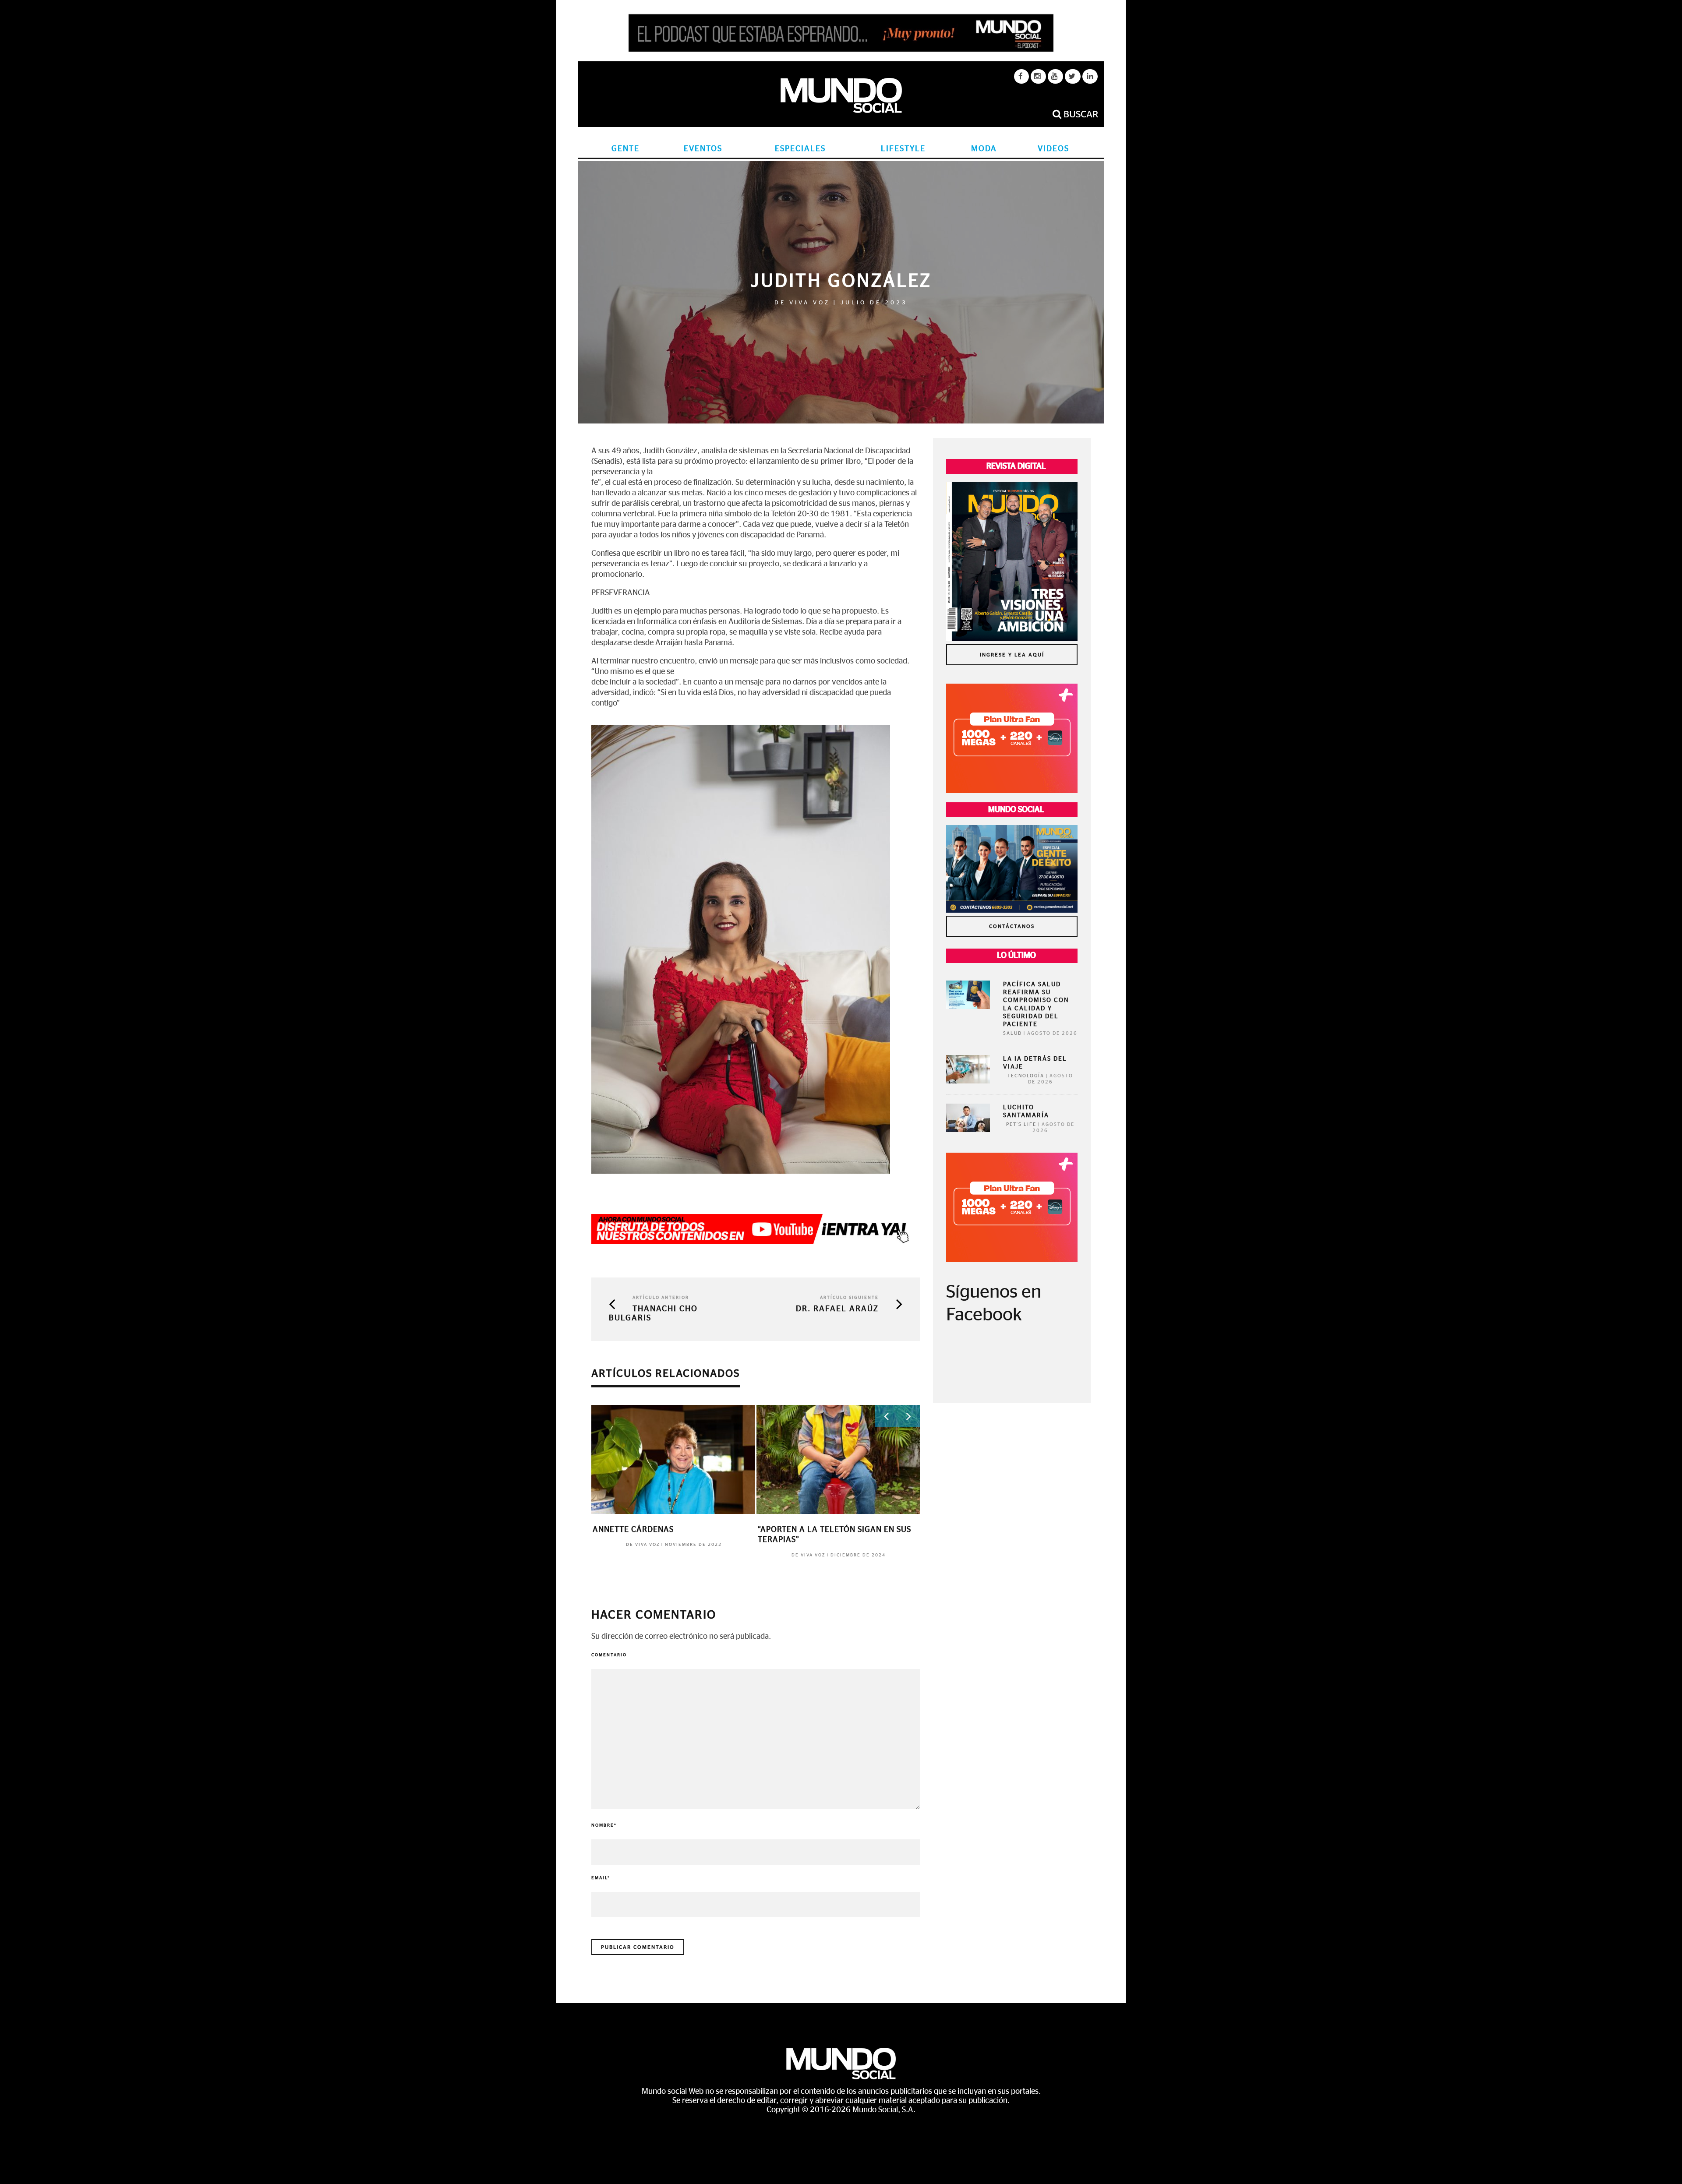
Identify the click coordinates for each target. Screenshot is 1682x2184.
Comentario (609, 1655)
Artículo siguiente (849, 1298)
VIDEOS (1053, 149)
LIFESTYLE (903, 149)
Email (601, 1878)
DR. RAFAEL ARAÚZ (837, 1309)
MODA (984, 149)
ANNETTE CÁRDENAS (633, 1530)
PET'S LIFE (1021, 1124)
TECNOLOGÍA (1026, 1076)
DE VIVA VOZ (802, 303)
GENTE (625, 149)
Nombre (604, 1825)
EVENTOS (703, 149)
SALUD (1012, 1033)
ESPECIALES (800, 149)
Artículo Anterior (661, 1298)
